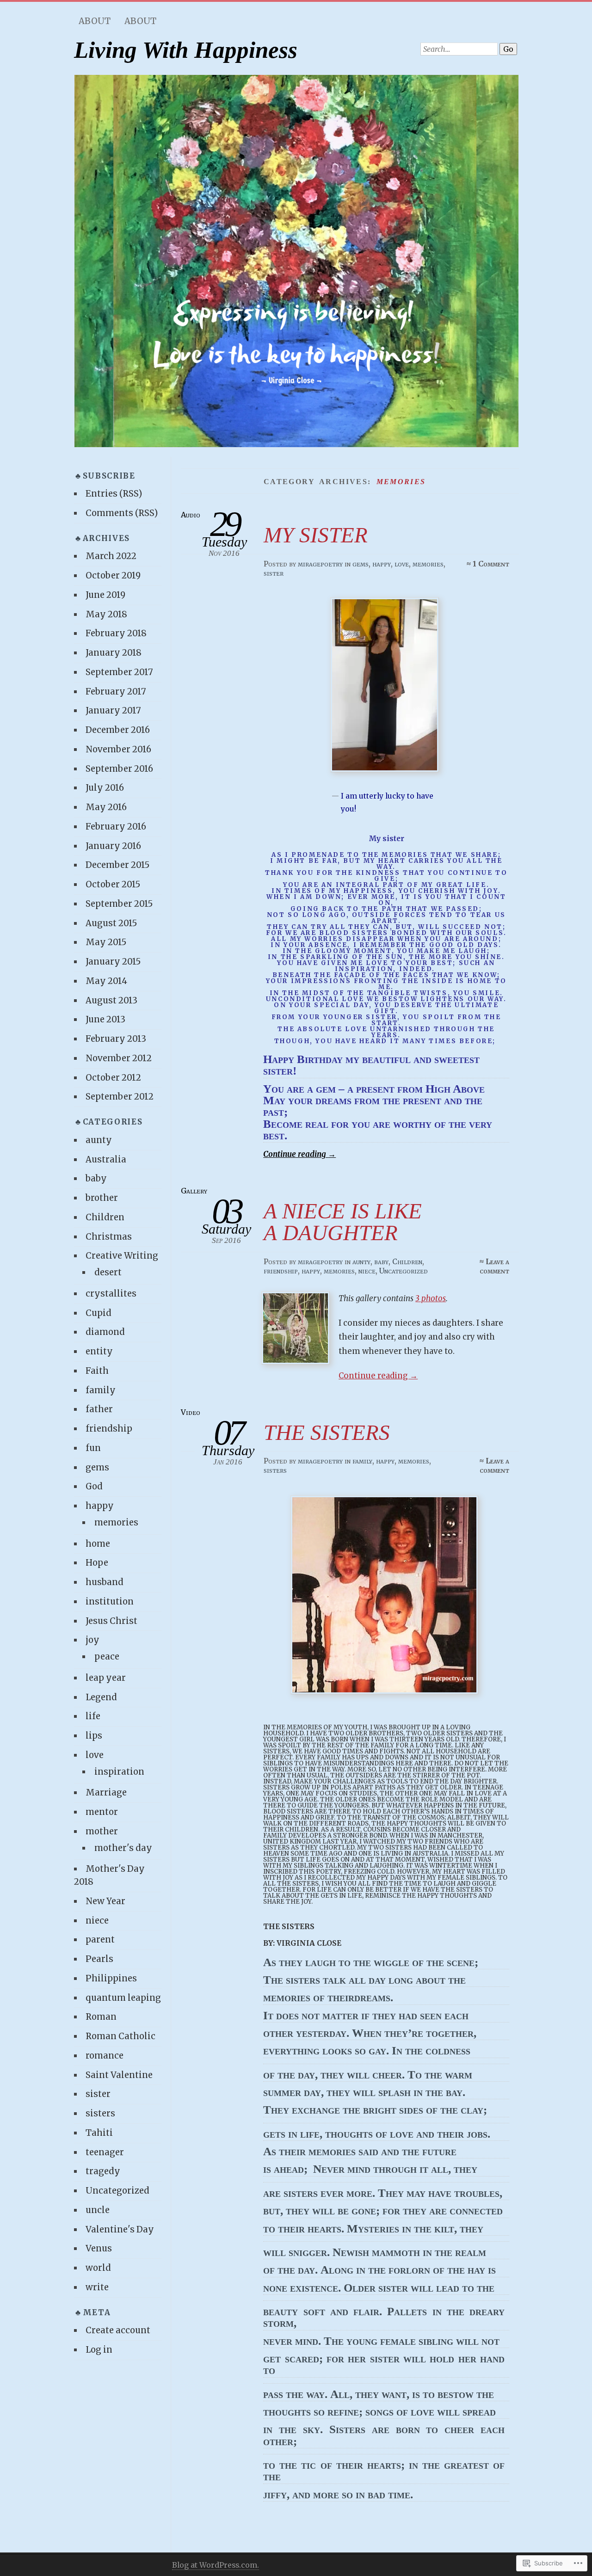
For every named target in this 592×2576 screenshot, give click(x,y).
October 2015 (113, 884)
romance (105, 2056)
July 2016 (105, 788)
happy (382, 564)
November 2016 (118, 749)
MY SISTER (316, 535)
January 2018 (114, 653)
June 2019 (105, 595)
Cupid (99, 1313)
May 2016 (106, 807)
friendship (281, 1271)
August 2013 (111, 1000)
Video (191, 1412)
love (402, 564)
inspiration (119, 1772)
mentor (102, 1812)
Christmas (109, 1237)
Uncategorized (404, 1271)
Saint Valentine (119, 2075)
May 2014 (106, 981)
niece (367, 1271)
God (94, 1486)
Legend (101, 1697)
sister (274, 573)
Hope (97, 1563)
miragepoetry (320, 564)
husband (105, 1582)
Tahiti (99, 2133)
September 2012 (120, 1097)
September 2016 (119, 769)
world (98, 2268)
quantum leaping (123, 1998)
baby (381, 1261)
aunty (361, 1261)
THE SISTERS (327, 1432)
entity (99, 1351)
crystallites (111, 1294)
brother (102, 1198)
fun (93, 1448)
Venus (99, 2248)
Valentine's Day (120, 2229)
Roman (101, 2017)
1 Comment (491, 564)
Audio (191, 515)
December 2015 (117, 865)
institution (110, 1602)
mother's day (123, 1848)
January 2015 (113, 962)
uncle (98, 2210)
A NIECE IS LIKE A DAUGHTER (343, 1222)
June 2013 (105, 1019)
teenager (105, 2152)
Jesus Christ (111, 1621)
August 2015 (111, 923)
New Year (105, 1901)
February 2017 (116, 692)
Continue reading (299, 1154)
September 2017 (119, 672)
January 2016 (113, 846)
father (99, 1409)
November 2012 (119, 1058)
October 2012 (113, 1078)
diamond (105, 1332)
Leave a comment (494, 1266)
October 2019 (113, 575)
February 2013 (116, 1039)
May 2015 (106, 942)
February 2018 (116, 633)
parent (100, 1940)
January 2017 (113, 710)
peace (107, 1657)
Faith (97, 1371)
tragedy (103, 2171)
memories (428, 564)
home (98, 1544)
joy (92, 1640)
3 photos (431, 1298)
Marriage (106, 1792)
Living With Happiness (186, 50)
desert (108, 1272)
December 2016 (118, 730)
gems (361, 564)
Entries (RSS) (114, 494)
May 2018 (106, 614)
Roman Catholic (120, 2036)
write (97, 2287)
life (93, 1716)
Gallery (194, 1191)
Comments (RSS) (122, 513)
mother (102, 1831)
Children (407, 1261)
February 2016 (116, 827)
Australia (106, 1159)
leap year (106, 1678)
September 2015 (119, 904)
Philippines (111, 1978)
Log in (99, 2350)
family (362, 1461)
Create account (118, 2330)
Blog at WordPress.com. (216, 2565)
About (95, 21)
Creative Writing (122, 1256)
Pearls (99, 1959)
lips (94, 1736)
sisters (275, 1470)
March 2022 (111, 556)
